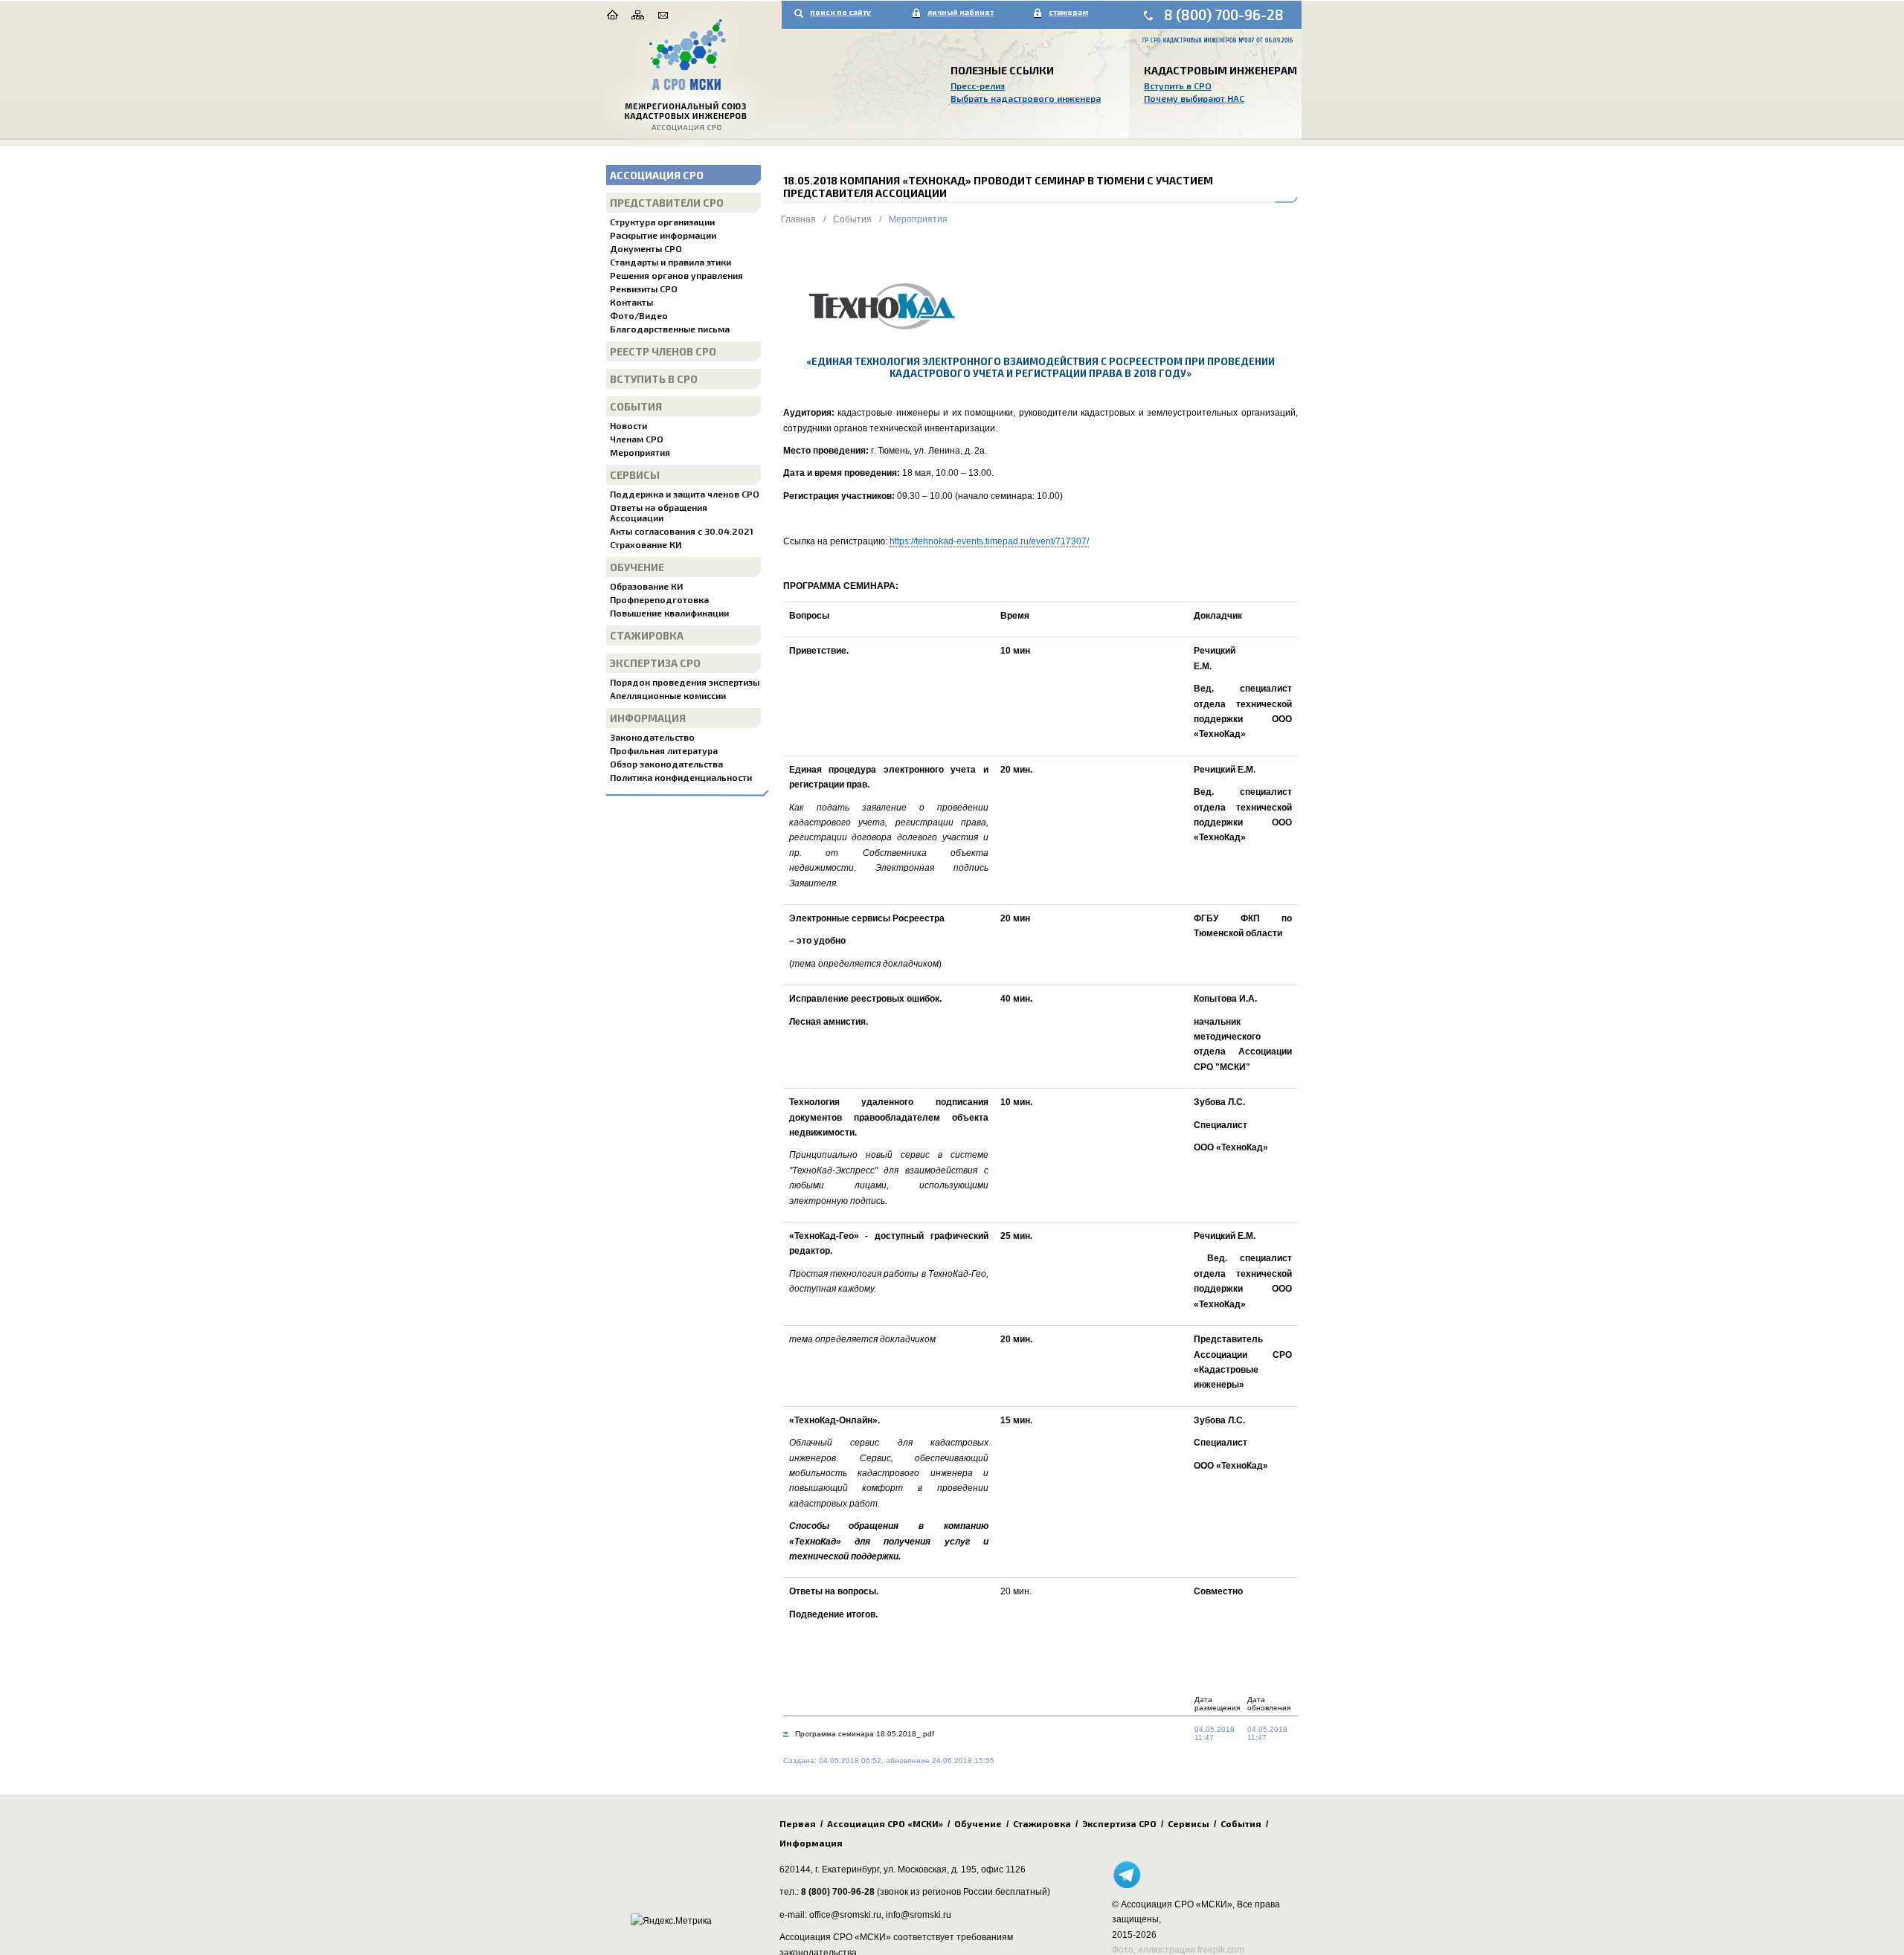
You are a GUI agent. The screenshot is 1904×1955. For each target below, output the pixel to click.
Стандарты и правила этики (670, 262)
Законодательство (652, 737)
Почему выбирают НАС (1194, 98)
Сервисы (635, 475)
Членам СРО (637, 439)
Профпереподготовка (659, 599)
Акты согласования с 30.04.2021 (682, 531)
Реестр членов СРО (663, 351)
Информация (648, 718)
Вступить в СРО (1178, 86)
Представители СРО (667, 203)
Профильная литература (664, 750)
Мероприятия (640, 452)
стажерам (1068, 12)
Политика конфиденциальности (681, 777)
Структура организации (662, 222)
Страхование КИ (646, 544)
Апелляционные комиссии (668, 695)
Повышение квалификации (669, 613)
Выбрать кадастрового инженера (1026, 98)
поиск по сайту (840, 12)
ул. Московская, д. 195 (930, 1869)
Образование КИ (646, 586)
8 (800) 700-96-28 (1224, 15)
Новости (628, 425)
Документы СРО (646, 248)
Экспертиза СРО (655, 663)
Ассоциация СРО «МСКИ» (885, 1823)
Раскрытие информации (663, 235)
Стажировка (647, 635)
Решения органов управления (676, 275)
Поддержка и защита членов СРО (685, 494)
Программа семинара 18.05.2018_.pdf (865, 1734)
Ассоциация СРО (657, 175)
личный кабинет (961, 12)
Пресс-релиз (978, 86)
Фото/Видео (639, 315)
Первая (798, 1823)
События (636, 406)
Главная (798, 219)
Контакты (631, 302)
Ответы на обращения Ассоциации (659, 512)
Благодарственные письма (670, 329)
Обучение (637, 567)
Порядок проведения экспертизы (685, 682)
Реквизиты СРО (644, 289)
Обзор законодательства (666, 764)
